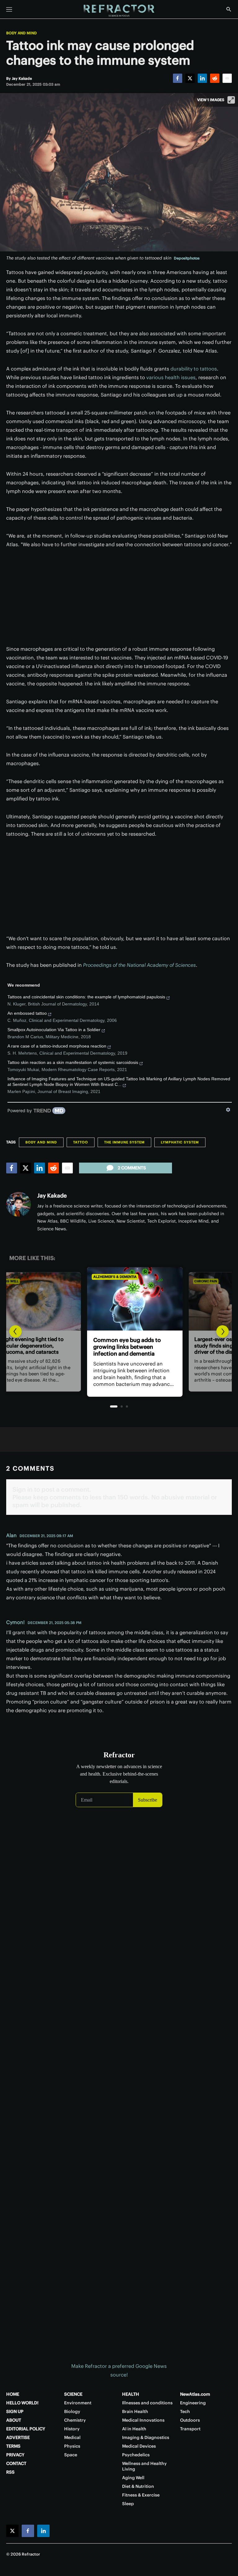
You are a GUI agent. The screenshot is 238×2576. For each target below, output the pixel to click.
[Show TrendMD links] (228, 1110)
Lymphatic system (180, 1142)
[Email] (227, 78)
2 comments (132, 1168)
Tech (185, 2411)
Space (71, 2455)
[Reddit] (215, 78)
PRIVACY (15, 2455)
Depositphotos (187, 258)
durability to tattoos (194, 369)
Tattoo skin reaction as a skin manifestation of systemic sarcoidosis (73, 1062)
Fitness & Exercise (141, 2495)
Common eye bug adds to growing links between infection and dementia (111, 1347)
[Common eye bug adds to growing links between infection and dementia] (119, 1299)
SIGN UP (15, 2411)
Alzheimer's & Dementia (99, 1277)
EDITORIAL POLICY (26, 2429)
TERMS (13, 2446)
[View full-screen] (231, 100)
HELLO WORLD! (22, 2403)
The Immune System (124, 1142)
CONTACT (16, 2463)
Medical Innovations (143, 2420)
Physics (72, 2446)
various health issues (171, 377)
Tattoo (81, 1142)
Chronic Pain (190, 1281)
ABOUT (14, 2420)
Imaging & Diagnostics (146, 2437)
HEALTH (131, 2394)
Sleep (128, 2504)
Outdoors (190, 2420)
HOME (13, 2394)
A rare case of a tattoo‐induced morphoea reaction (57, 1046)
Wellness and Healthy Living (144, 2466)
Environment (78, 2403)
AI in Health (134, 2429)
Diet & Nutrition (138, 2486)
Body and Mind (22, 33)
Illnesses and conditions (147, 2403)
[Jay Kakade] (19, 1204)
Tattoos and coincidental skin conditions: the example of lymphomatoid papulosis (86, 997)
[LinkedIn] (202, 78)
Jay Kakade (52, 1196)
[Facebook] (178, 78)
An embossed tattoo (27, 1013)
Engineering (193, 2403)
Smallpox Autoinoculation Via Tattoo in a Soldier (54, 1030)
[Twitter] (190, 78)
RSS (10, 2472)
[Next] (223, 1331)
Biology (72, 2411)
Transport (190, 2429)
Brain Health (135, 2411)
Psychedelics (136, 2455)
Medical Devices (139, 2446)
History (72, 2429)
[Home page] (119, 11)
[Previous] (15, 1331)
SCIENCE (73, 2394)
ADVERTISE (18, 2437)
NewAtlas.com (195, 2394)
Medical (72, 2437)
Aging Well (133, 2478)
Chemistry (75, 2420)
